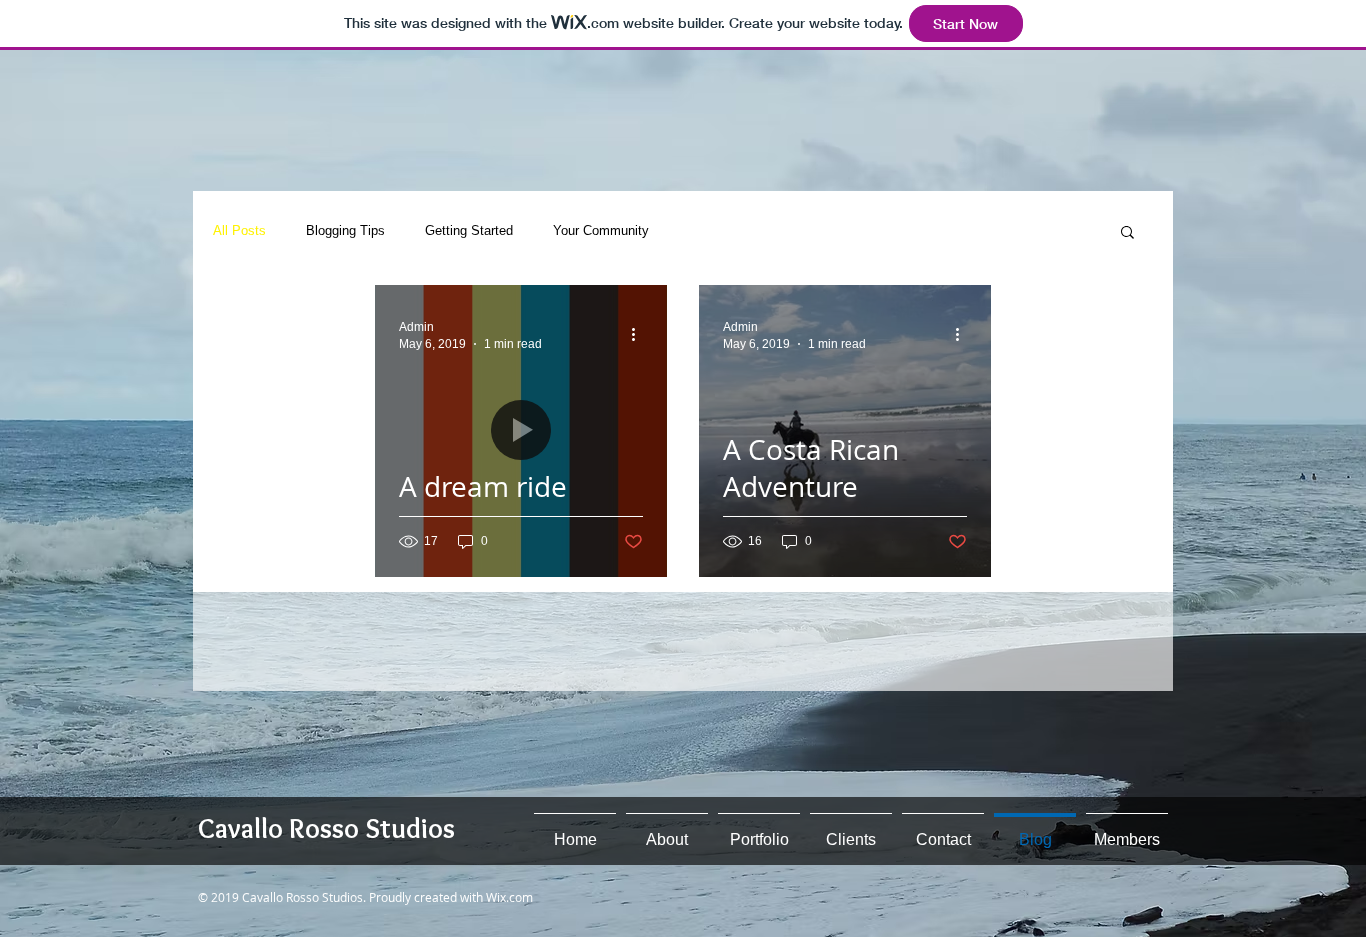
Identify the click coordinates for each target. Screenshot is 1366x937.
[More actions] (640, 334)
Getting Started (469, 230)
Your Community (601, 230)
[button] (1127, 233)
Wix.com (509, 897)
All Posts (239, 230)
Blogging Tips (345, 230)
